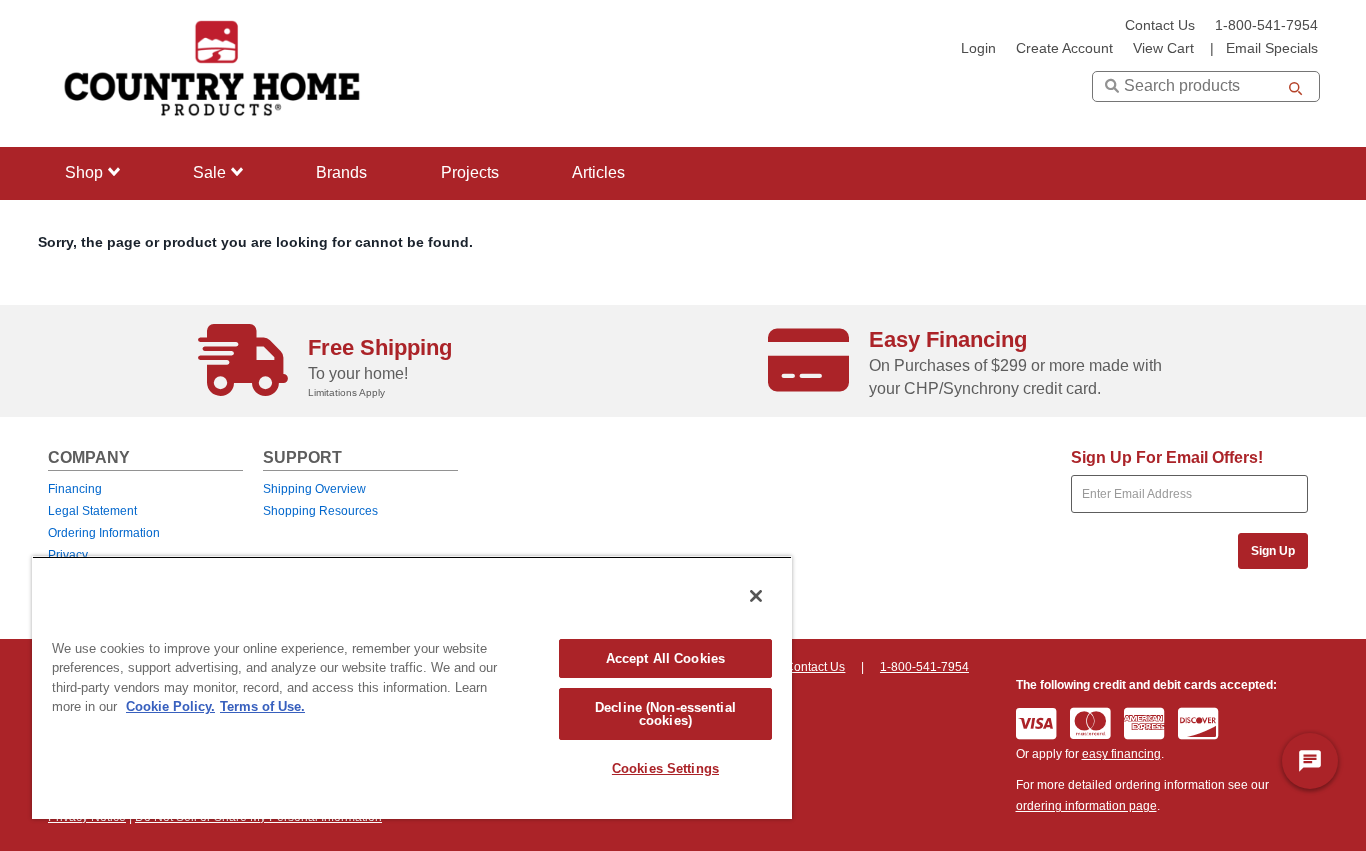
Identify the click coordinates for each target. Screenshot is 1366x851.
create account (1064, 48)
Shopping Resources (320, 511)
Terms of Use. (262, 706)
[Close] (756, 596)
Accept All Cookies (665, 658)
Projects (470, 172)
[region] (412, 687)
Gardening (97, 294)
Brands (341, 172)
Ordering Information (104, 533)
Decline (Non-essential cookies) (665, 714)
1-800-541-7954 (1266, 25)
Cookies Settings (665, 768)
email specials (1272, 48)
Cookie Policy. (170, 706)
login (978, 48)
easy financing (1121, 754)
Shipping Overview (314, 489)
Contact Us (1160, 25)
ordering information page (1086, 806)
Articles (598, 172)
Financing (75, 489)
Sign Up (1273, 551)
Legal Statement (92, 511)
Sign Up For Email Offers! (1167, 457)
